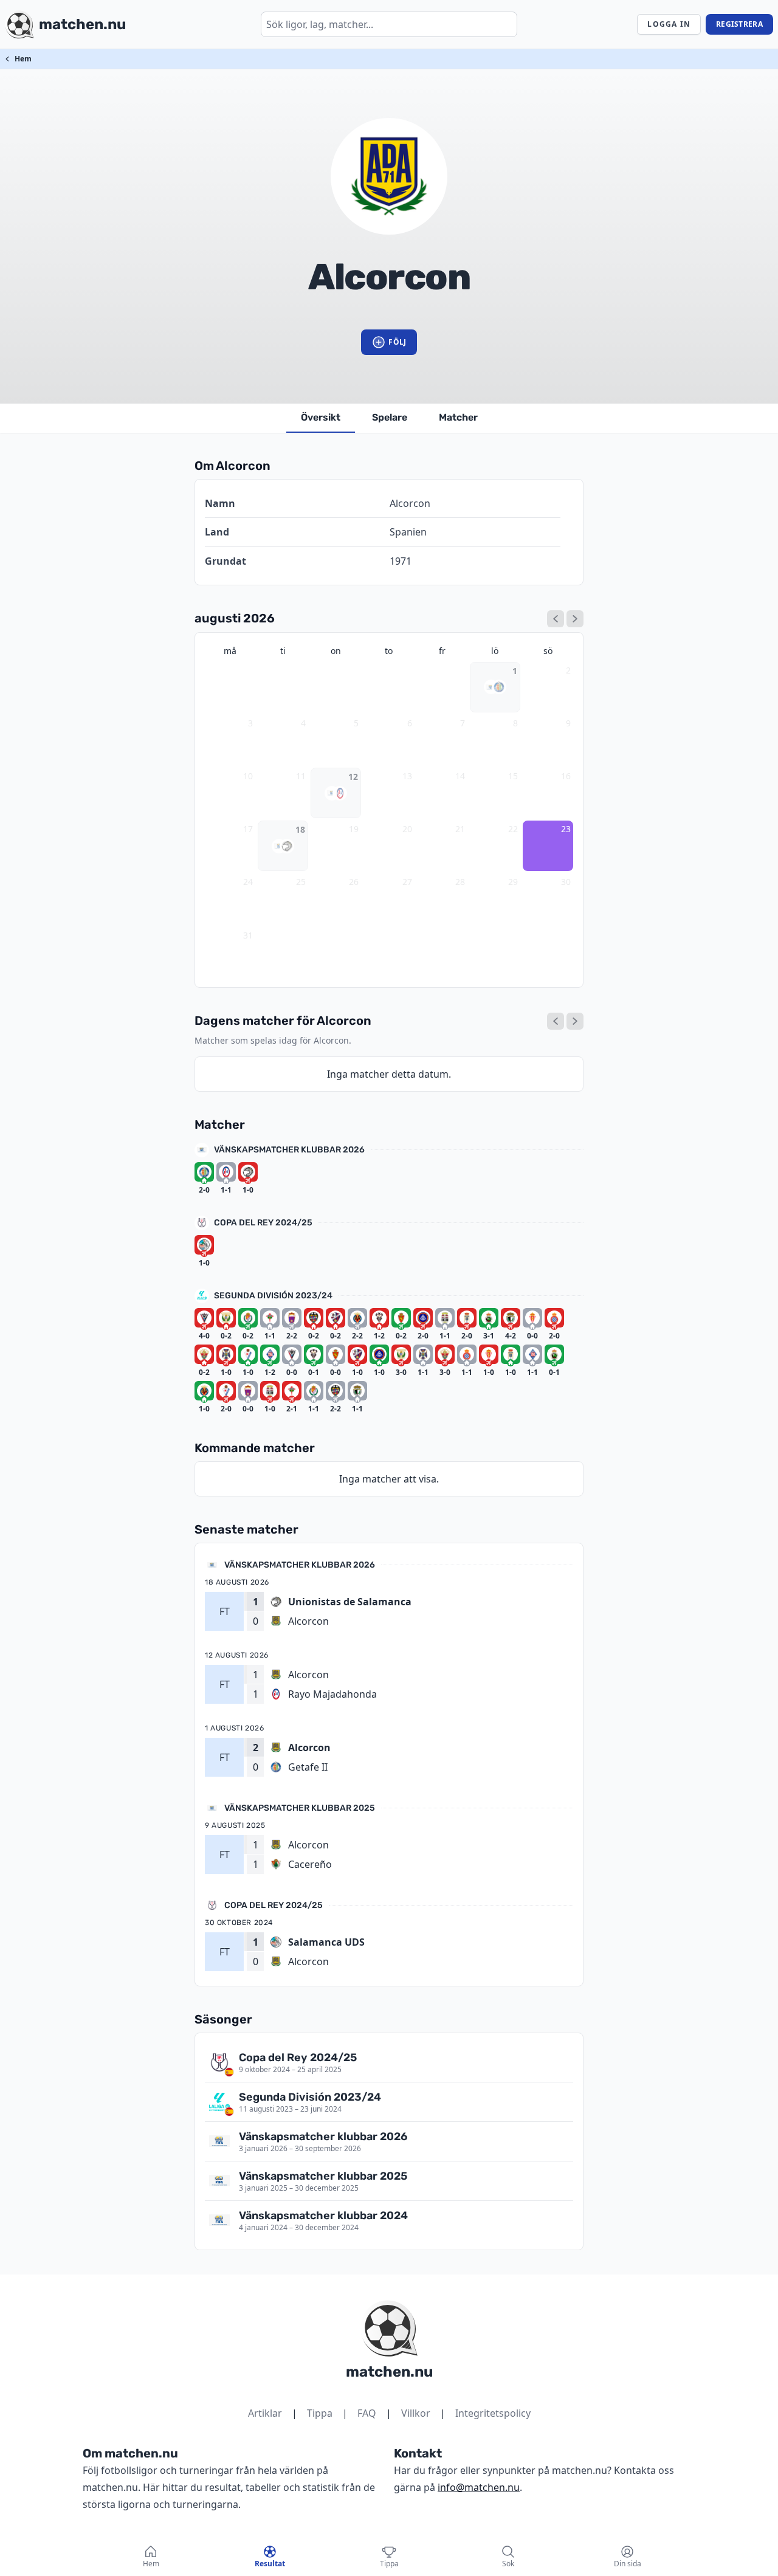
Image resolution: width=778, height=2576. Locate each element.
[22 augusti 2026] (556, 1021)
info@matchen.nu (479, 2487)
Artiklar (265, 2413)
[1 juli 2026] (556, 619)
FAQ (367, 2413)
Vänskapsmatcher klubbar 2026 (289, 1150)
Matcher (458, 417)
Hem (23, 59)
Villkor (416, 2413)
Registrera (739, 24)
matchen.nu (389, 2372)
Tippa (320, 2413)
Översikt (321, 417)
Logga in (669, 24)
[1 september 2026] (575, 619)
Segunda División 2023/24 (273, 1296)
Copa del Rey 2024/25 (263, 1223)
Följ (397, 342)
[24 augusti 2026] (575, 1021)
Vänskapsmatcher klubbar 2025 (300, 1808)
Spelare (390, 417)
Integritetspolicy (493, 2413)
